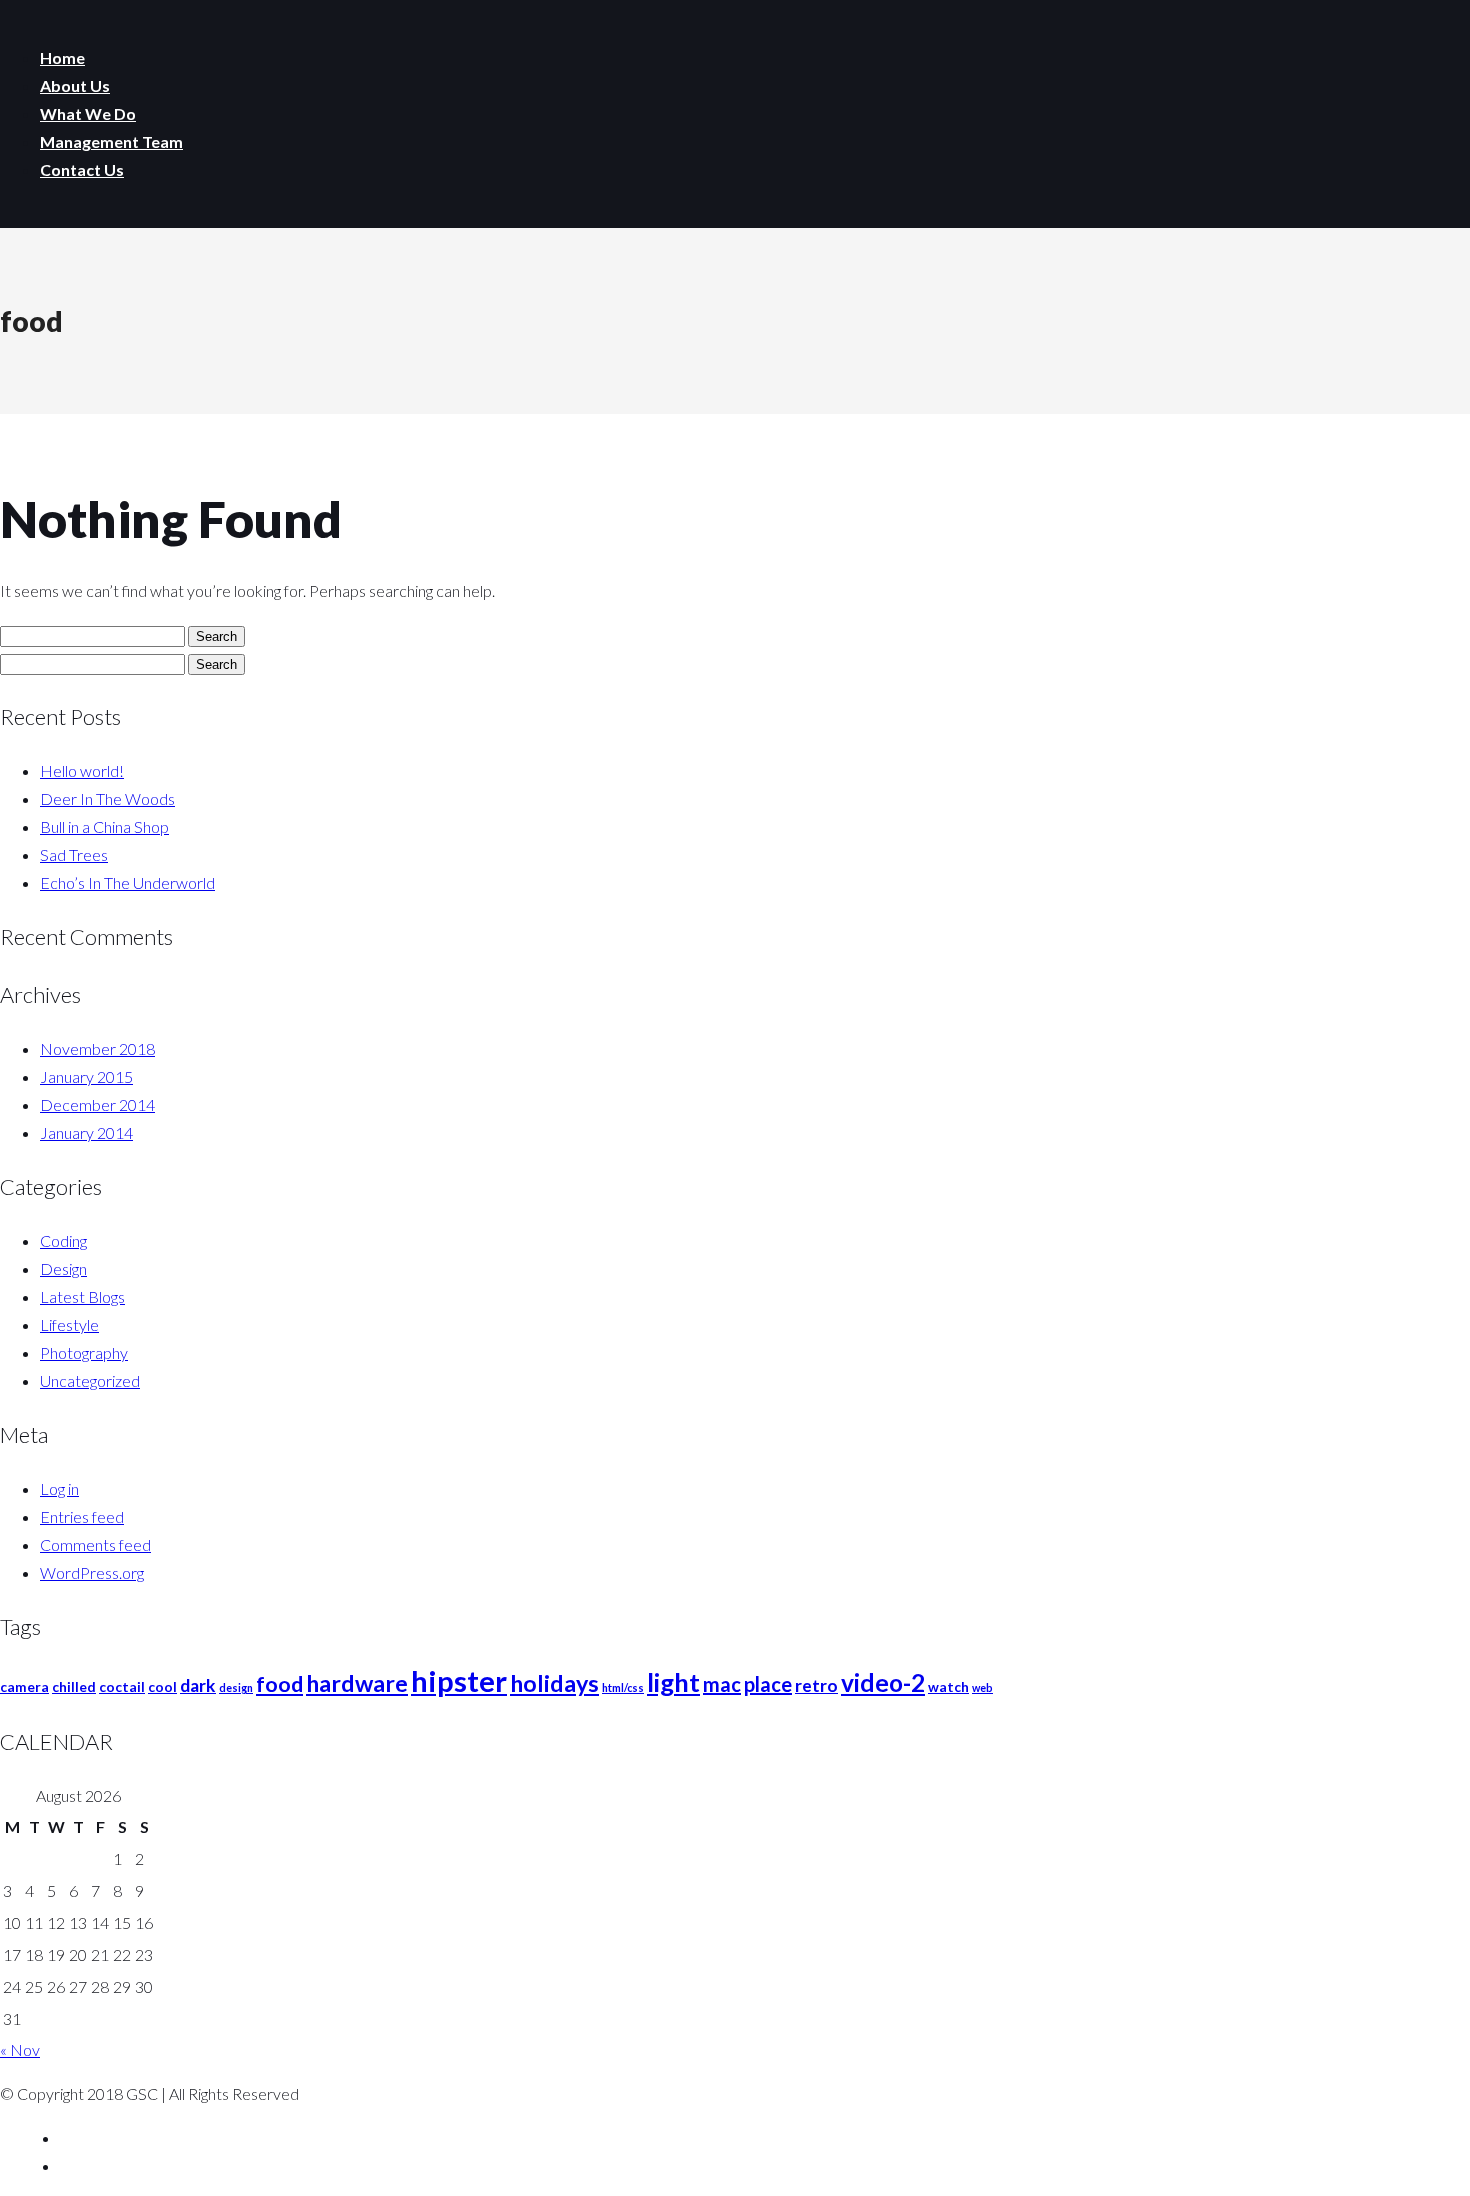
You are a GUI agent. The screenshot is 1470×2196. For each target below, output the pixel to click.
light (673, 1682)
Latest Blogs (82, 1296)
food (279, 1684)
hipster (459, 1680)
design (236, 1687)
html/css (623, 1687)
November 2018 (97, 1048)
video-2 (883, 1682)
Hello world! (82, 770)
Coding (63, 1240)
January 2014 (86, 1132)
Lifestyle (69, 1324)
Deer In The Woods (107, 798)
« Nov (20, 2049)
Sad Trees (74, 854)
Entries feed (82, 1516)
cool (162, 1686)
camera (24, 1686)
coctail (122, 1686)
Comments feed (95, 1544)
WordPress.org (92, 1572)
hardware (357, 1683)
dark (198, 1685)
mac (722, 1684)
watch (948, 1686)
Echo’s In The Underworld (127, 882)
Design (63, 1268)
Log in (59, 1488)
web (982, 1687)
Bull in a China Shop (104, 826)
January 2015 (86, 1076)
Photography (84, 1352)
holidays (554, 1683)
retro (816, 1685)
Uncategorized (90, 1380)
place (768, 1684)
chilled (74, 1686)
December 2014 (97, 1104)
